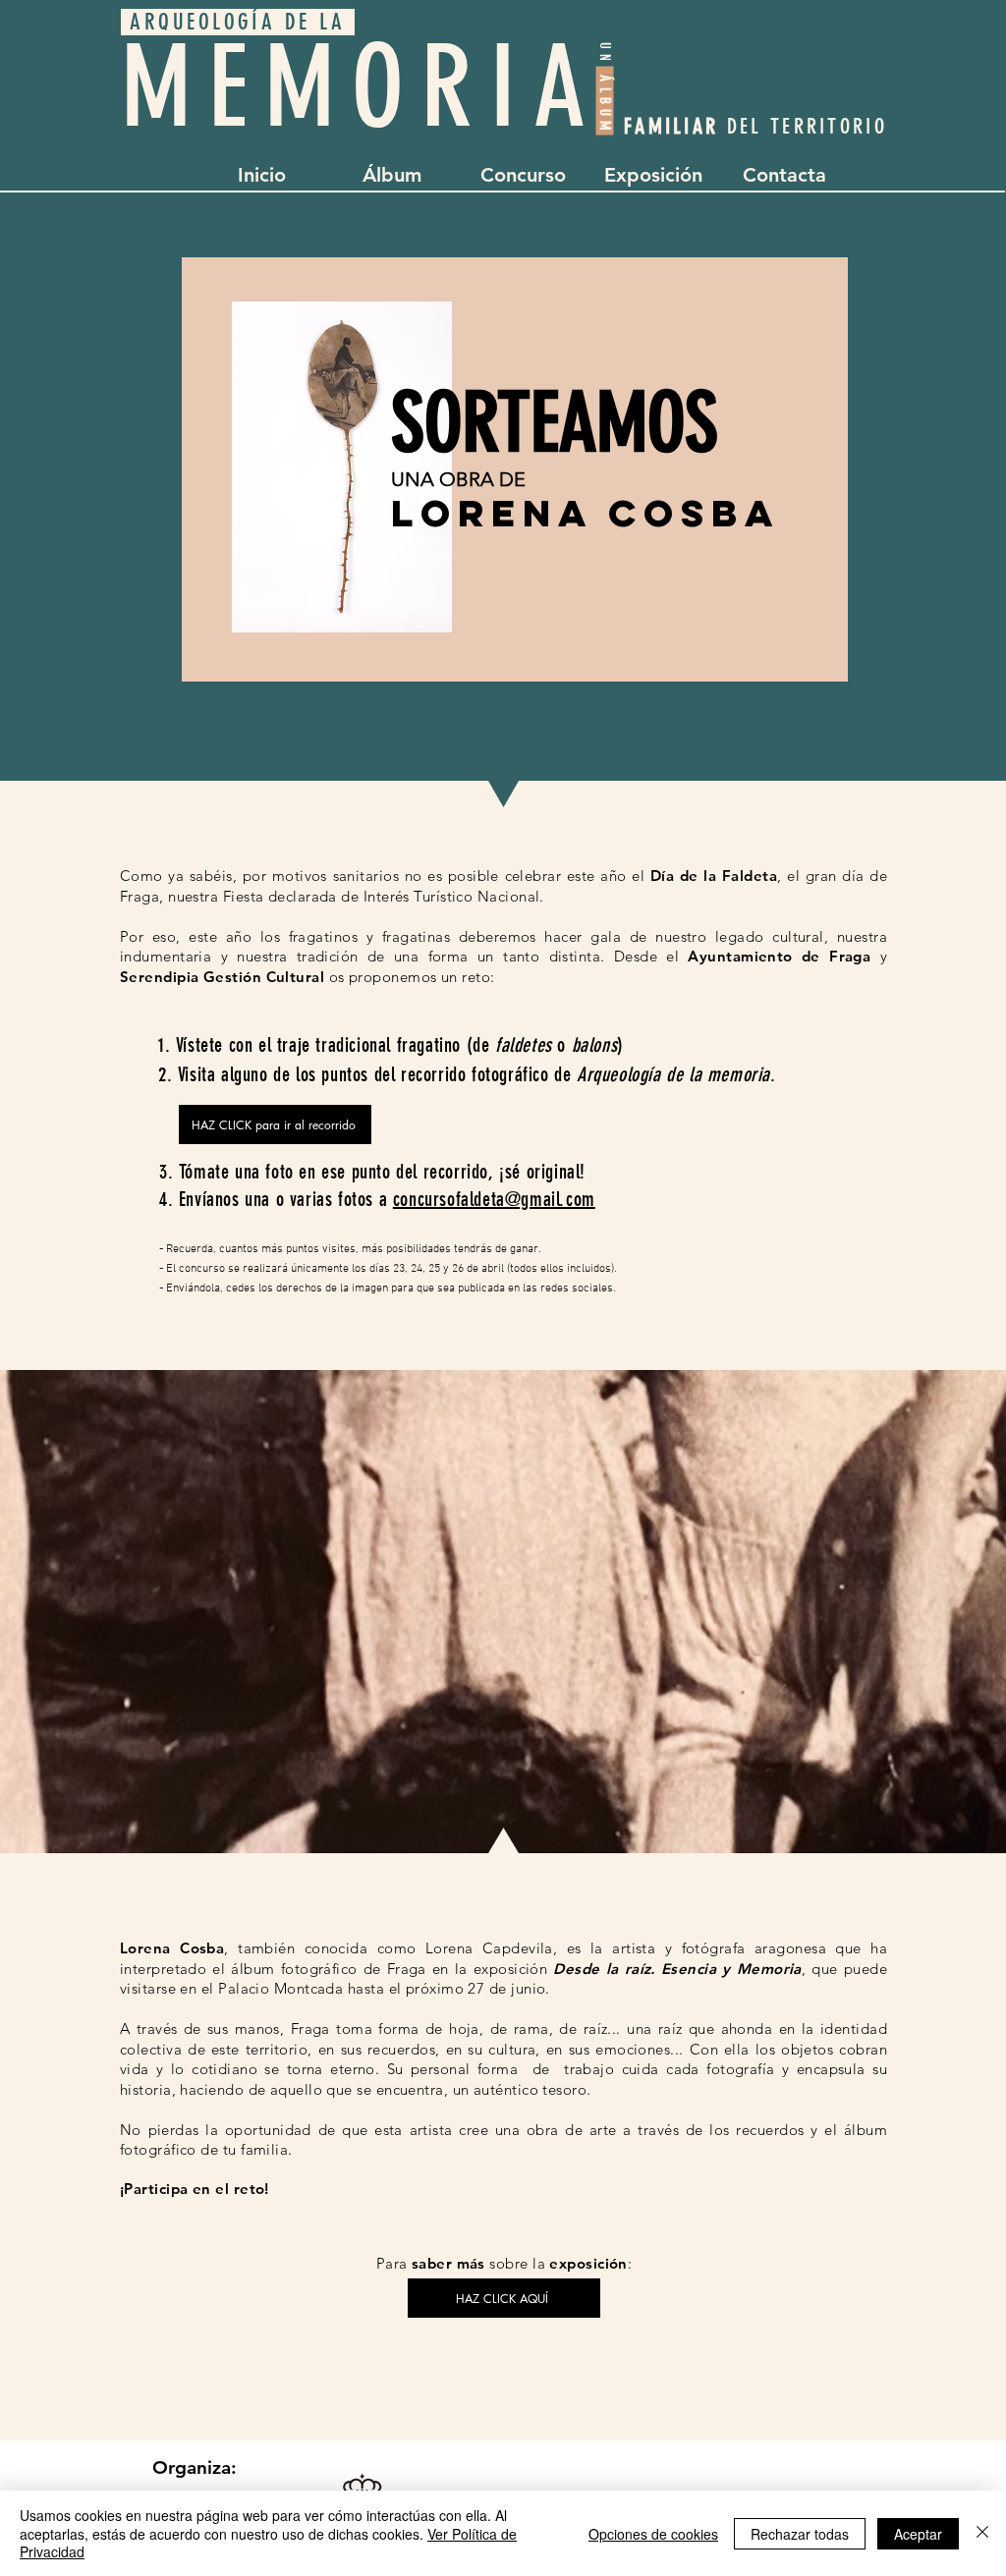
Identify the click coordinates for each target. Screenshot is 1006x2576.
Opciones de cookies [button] (653, 2534)
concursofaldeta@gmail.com (494, 1199)
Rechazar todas (800, 2534)
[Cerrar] (982, 2533)
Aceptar (918, 2534)
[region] (515, 469)
